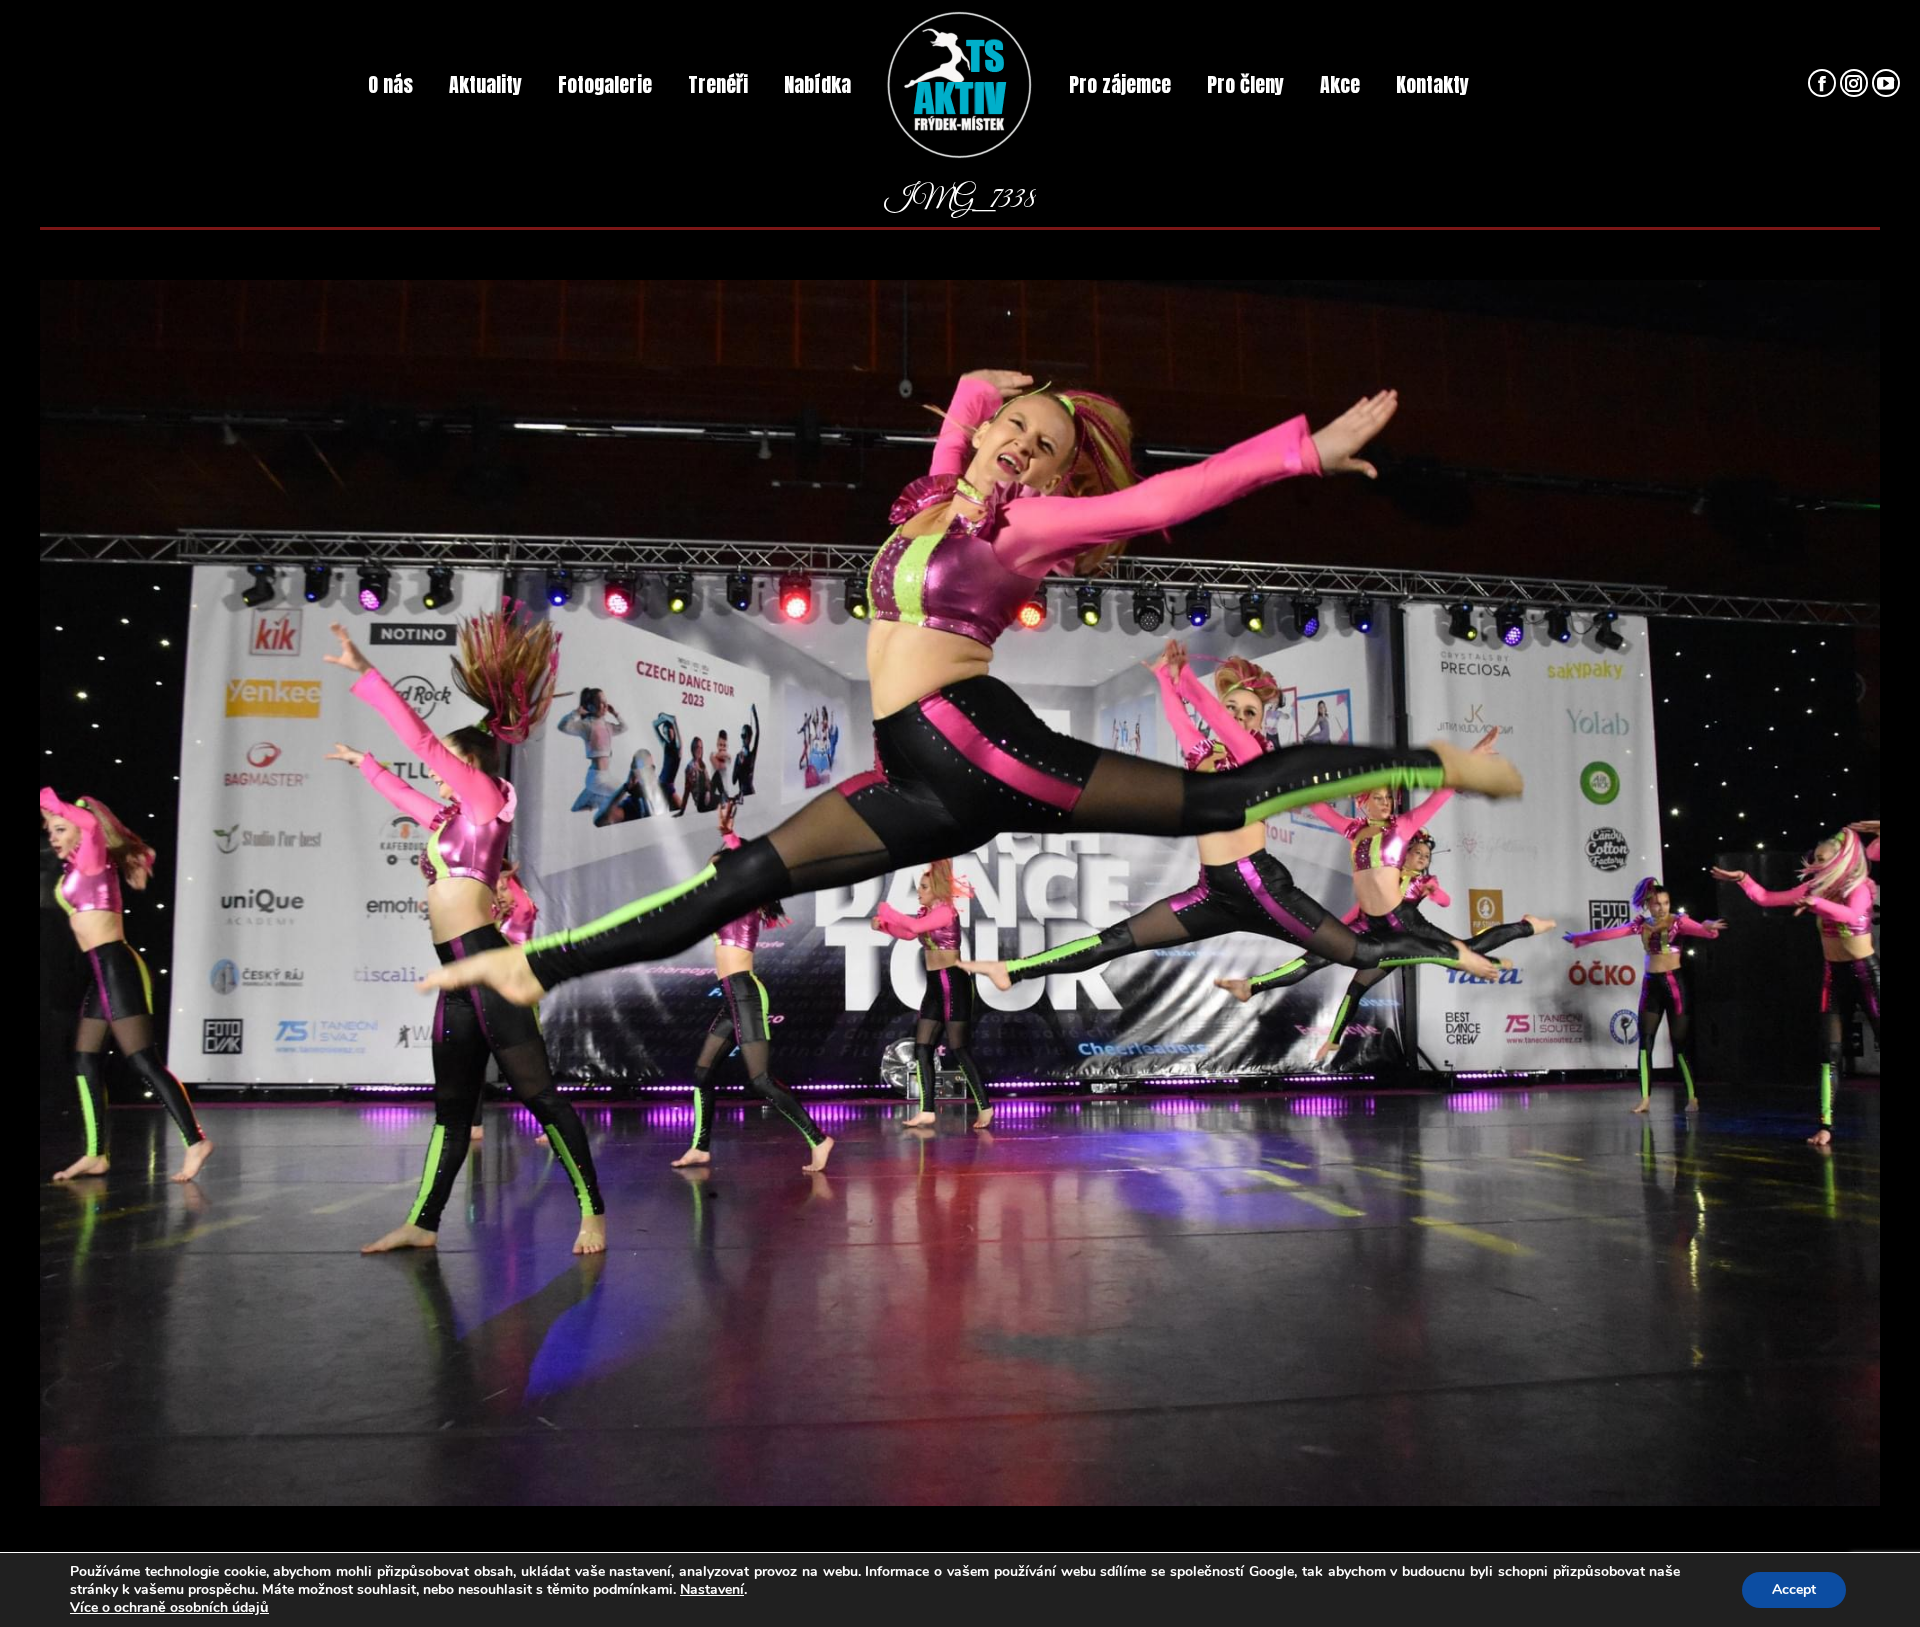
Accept (1794, 1589)
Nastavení (712, 1590)
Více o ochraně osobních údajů (169, 1608)
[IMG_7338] (960, 893)
